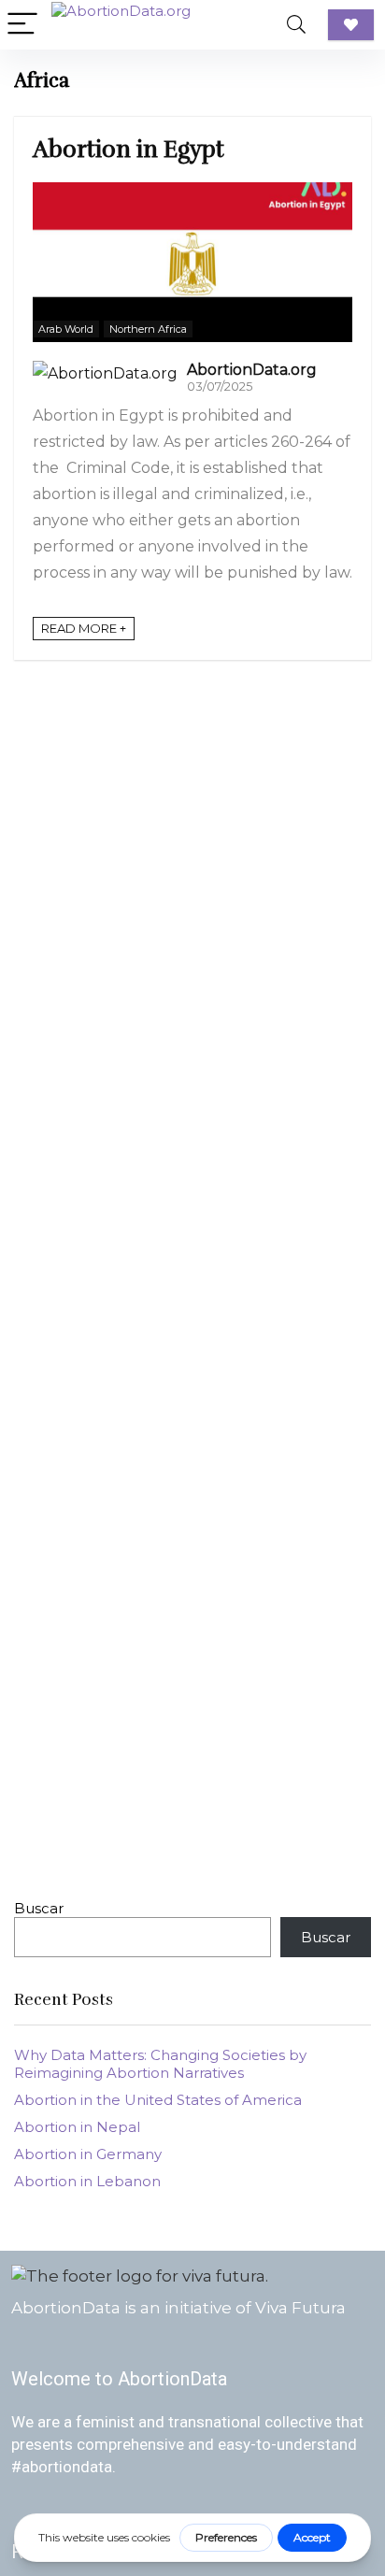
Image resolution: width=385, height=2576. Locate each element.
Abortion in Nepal (77, 2127)
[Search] (296, 25)
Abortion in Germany (88, 2154)
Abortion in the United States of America (158, 2100)
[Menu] (22, 25)
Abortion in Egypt (128, 149)
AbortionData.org (252, 370)
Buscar (39, 1908)
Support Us (351, 25)
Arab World (66, 329)
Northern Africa (148, 329)
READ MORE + (84, 628)
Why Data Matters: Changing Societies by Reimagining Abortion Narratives (160, 2064)
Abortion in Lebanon (87, 2181)
